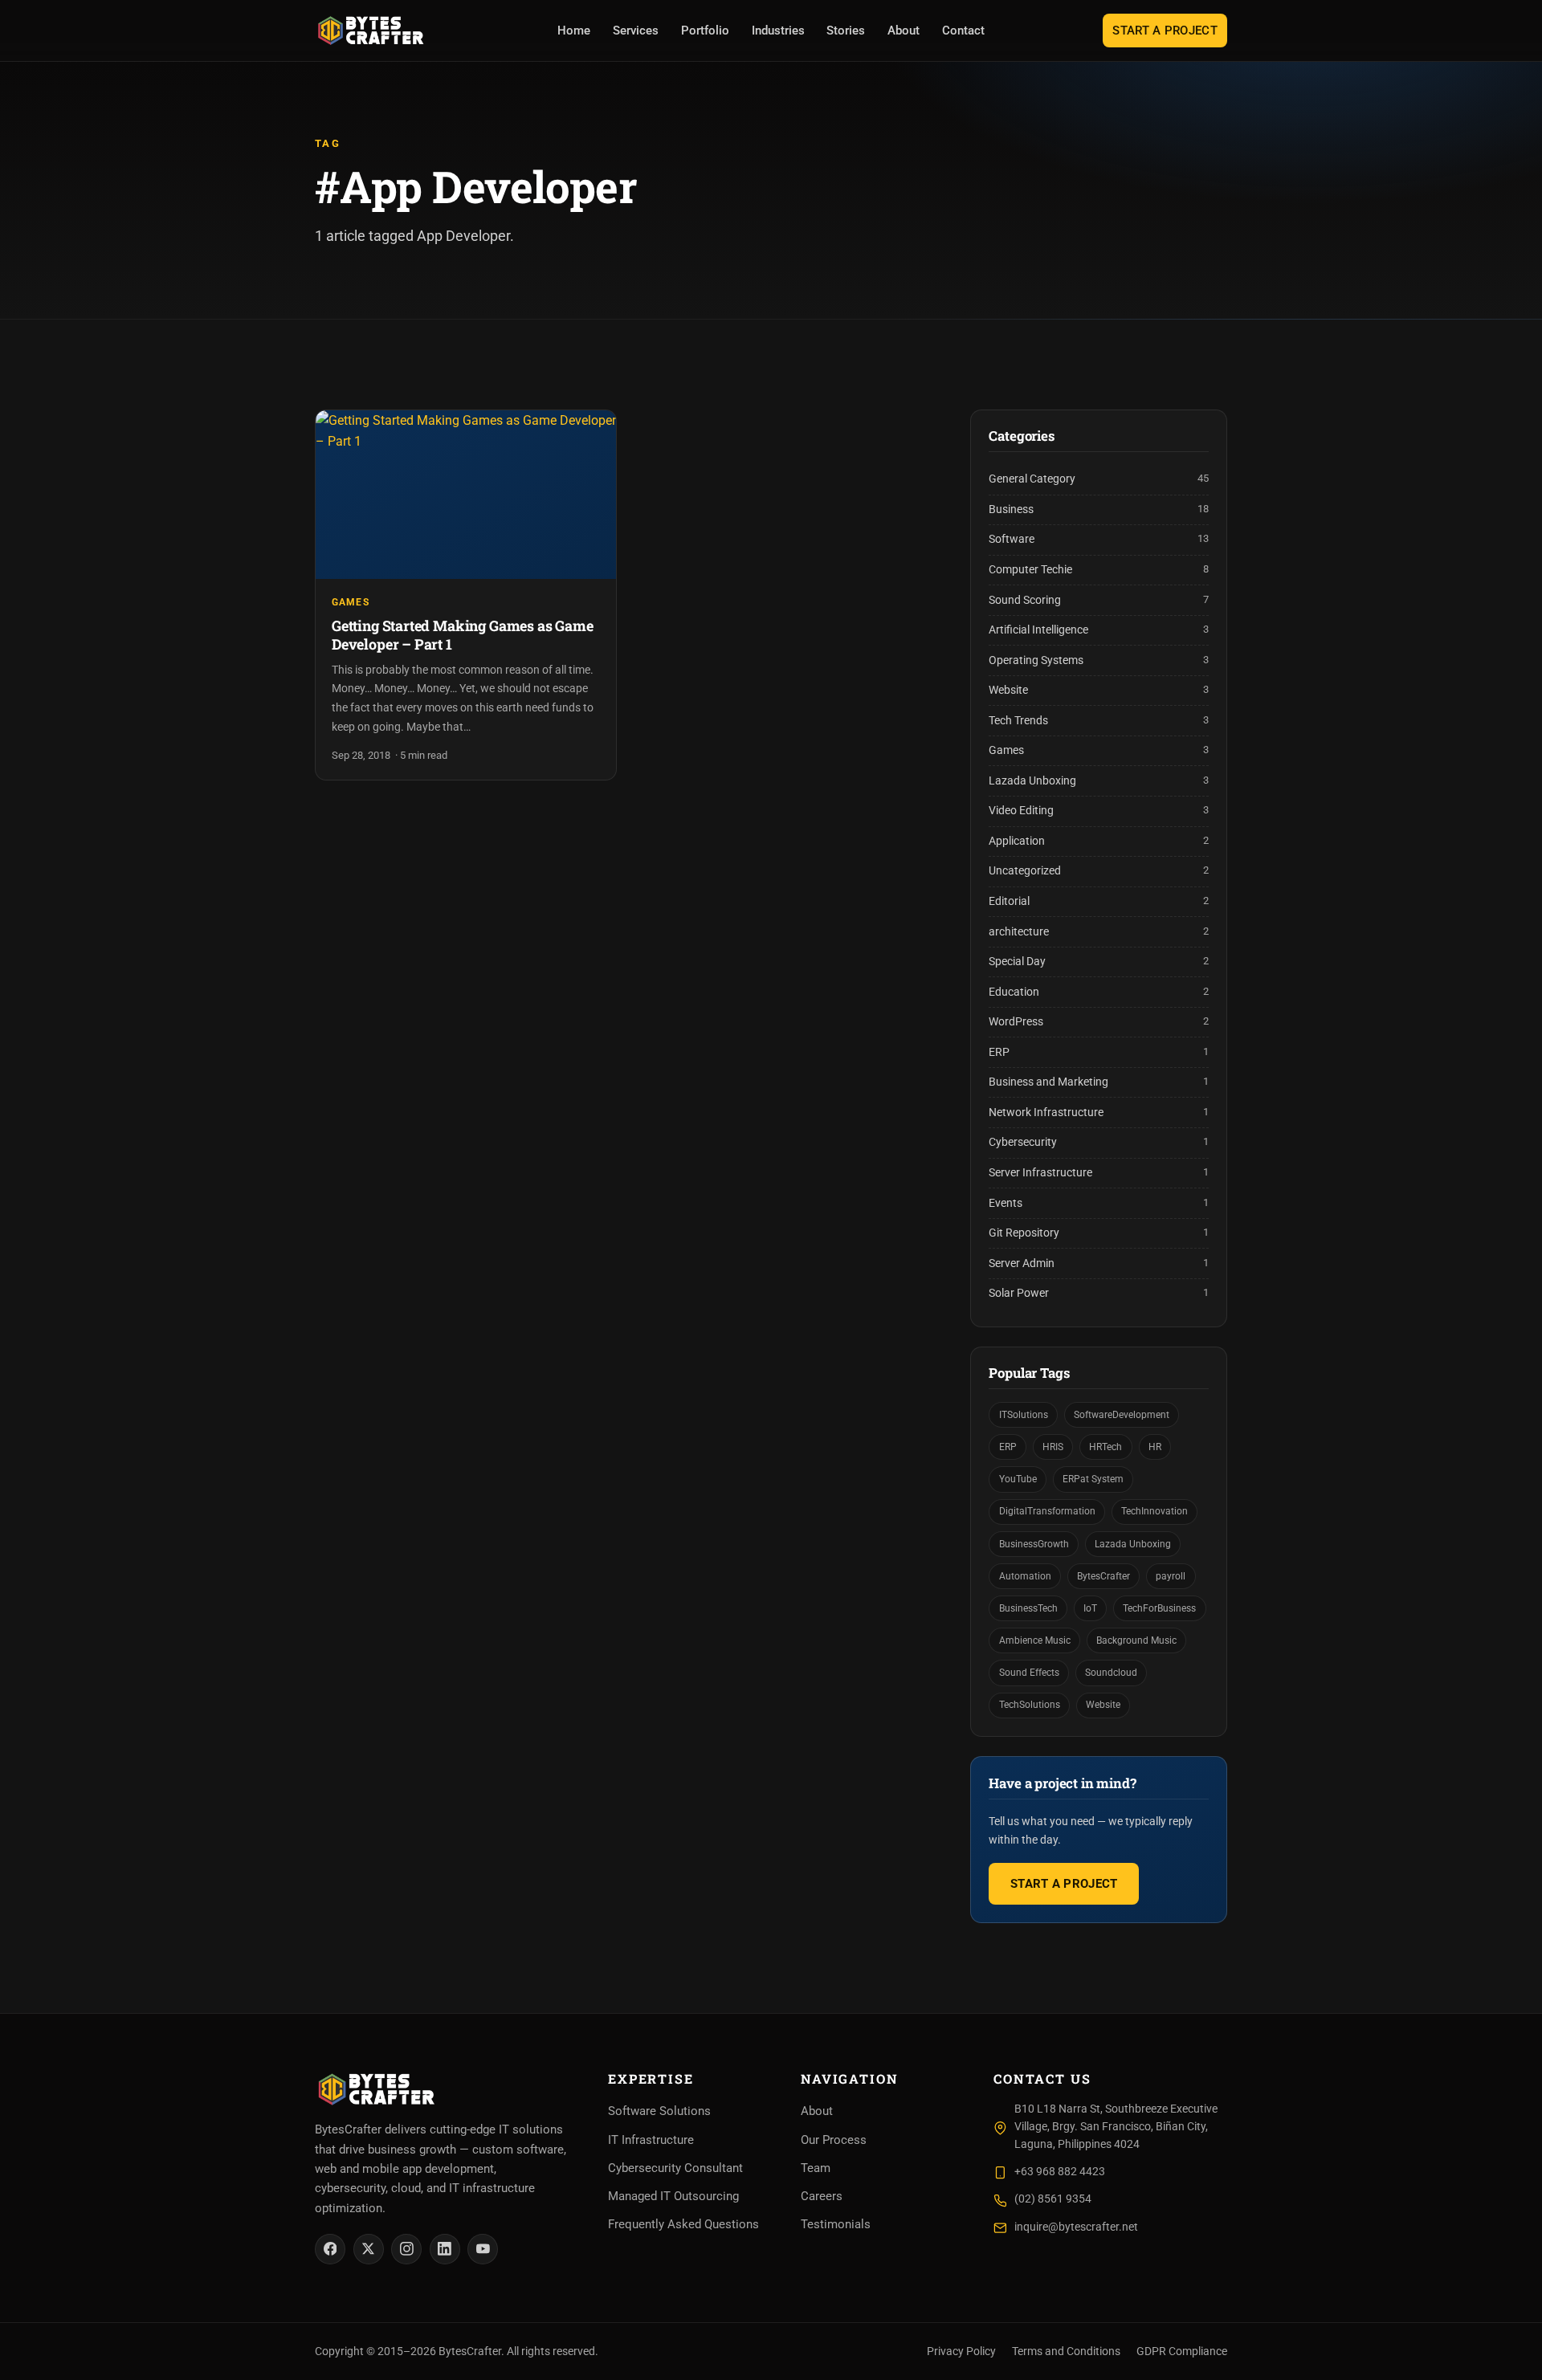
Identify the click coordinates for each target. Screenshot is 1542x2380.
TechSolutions (1030, 1704)
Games (351, 602)
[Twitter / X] (369, 2249)
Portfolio (705, 31)
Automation (1025, 1576)
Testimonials (836, 2224)
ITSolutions (1024, 1414)
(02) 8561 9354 (1053, 2199)
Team (816, 2168)
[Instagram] (406, 2249)
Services (636, 31)
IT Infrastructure (651, 2140)
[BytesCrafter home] (371, 31)
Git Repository (1024, 1233)
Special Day (1017, 962)
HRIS (1053, 1447)
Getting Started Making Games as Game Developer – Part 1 (463, 635)
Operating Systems (1036, 660)
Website (1008, 690)
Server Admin (1022, 1263)
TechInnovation (1154, 1511)
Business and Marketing (1048, 1082)
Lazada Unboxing (1032, 781)
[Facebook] (330, 2249)
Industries (778, 31)
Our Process (834, 2140)
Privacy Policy (961, 2351)
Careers (822, 2196)
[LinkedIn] (445, 2249)
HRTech (1106, 1447)
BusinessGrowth (1034, 1544)
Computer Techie (1030, 570)
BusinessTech (1028, 1608)
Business (1011, 509)
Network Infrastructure (1046, 1113)
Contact (963, 31)
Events (1006, 1203)
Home (574, 31)
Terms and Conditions (1066, 2351)
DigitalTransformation (1047, 1511)
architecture (1019, 932)
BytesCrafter (1103, 1576)
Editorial (1009, 901)
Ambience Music (1035, 1640)
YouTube (1018, 1479)
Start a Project (1165, 31)
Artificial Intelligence (1038, 630)
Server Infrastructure (1040, 1173)
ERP (999, 1052)
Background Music (1136, 1640)
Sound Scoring (1025, 600)
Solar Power (1019, 1293)
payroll (1171, 1576)
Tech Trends (1018, 721)
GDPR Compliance (1182, 2351)
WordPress (1016, 1022)
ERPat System (1093, 1479)
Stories (846, 31)
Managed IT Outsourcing (673, 2196)
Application (1017, 841)
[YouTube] (483, 2249)
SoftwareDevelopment (1122, 1414)
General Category (1032, 479)
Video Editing (1021, 811)
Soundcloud (1111, 1672)
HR (1155, 1447)
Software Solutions (659, 2111)
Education (1014, 992)
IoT (1090, 1608)
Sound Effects (1029, 1672)
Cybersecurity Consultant (675, 2168)
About (904, 31)
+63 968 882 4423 (1060, 2172)
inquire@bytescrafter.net (1076, 2227)
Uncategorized (1025, 871)
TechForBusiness (1159, 1608)
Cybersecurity (1023, 1142)
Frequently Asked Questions (683, 2224)
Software (1012, 539)
